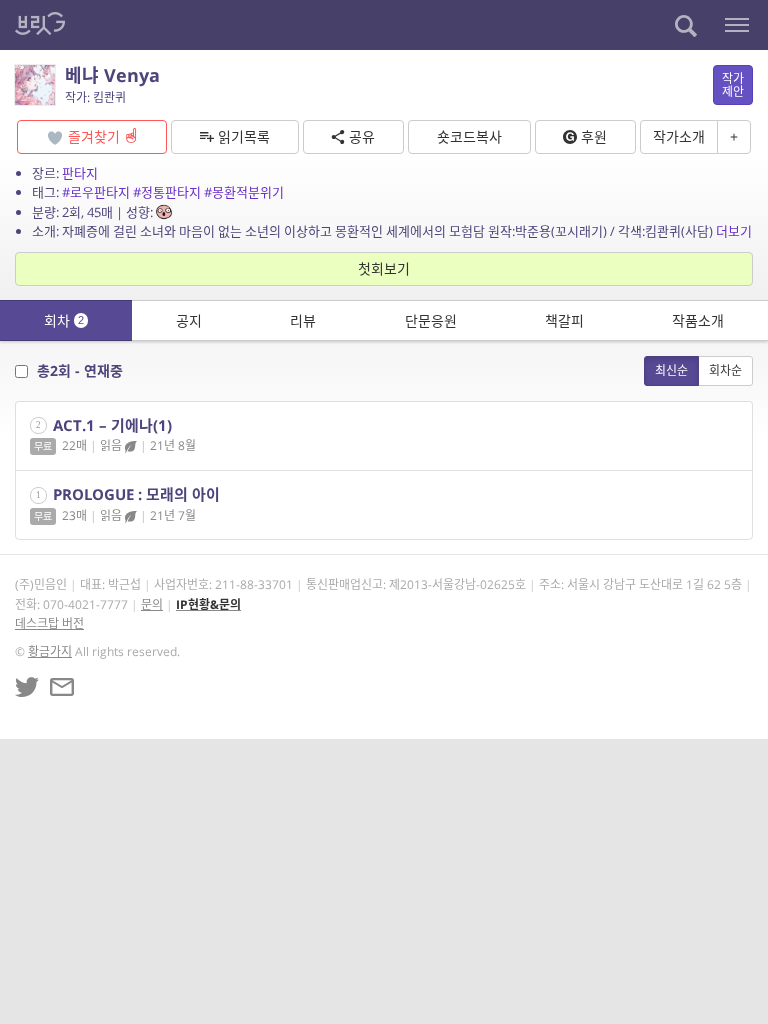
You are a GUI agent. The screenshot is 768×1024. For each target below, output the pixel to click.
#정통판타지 (167, 192)
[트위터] (27, 687)
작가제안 (733, 85)
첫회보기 (384, 268)
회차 (64, 320)
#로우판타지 (96, 192)
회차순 (725, 370)
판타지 (80, 173)
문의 (152, 604)
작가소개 (679, 136)
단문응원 (431, 320)
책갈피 (564, 320)
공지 (189, 320)
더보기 (734, 231)
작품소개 (698, 320)
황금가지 (50, 651)
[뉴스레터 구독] (62, 687)
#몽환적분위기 (244, 192)
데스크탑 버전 (49, 623)
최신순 (671, 370)
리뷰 (303, 320)
